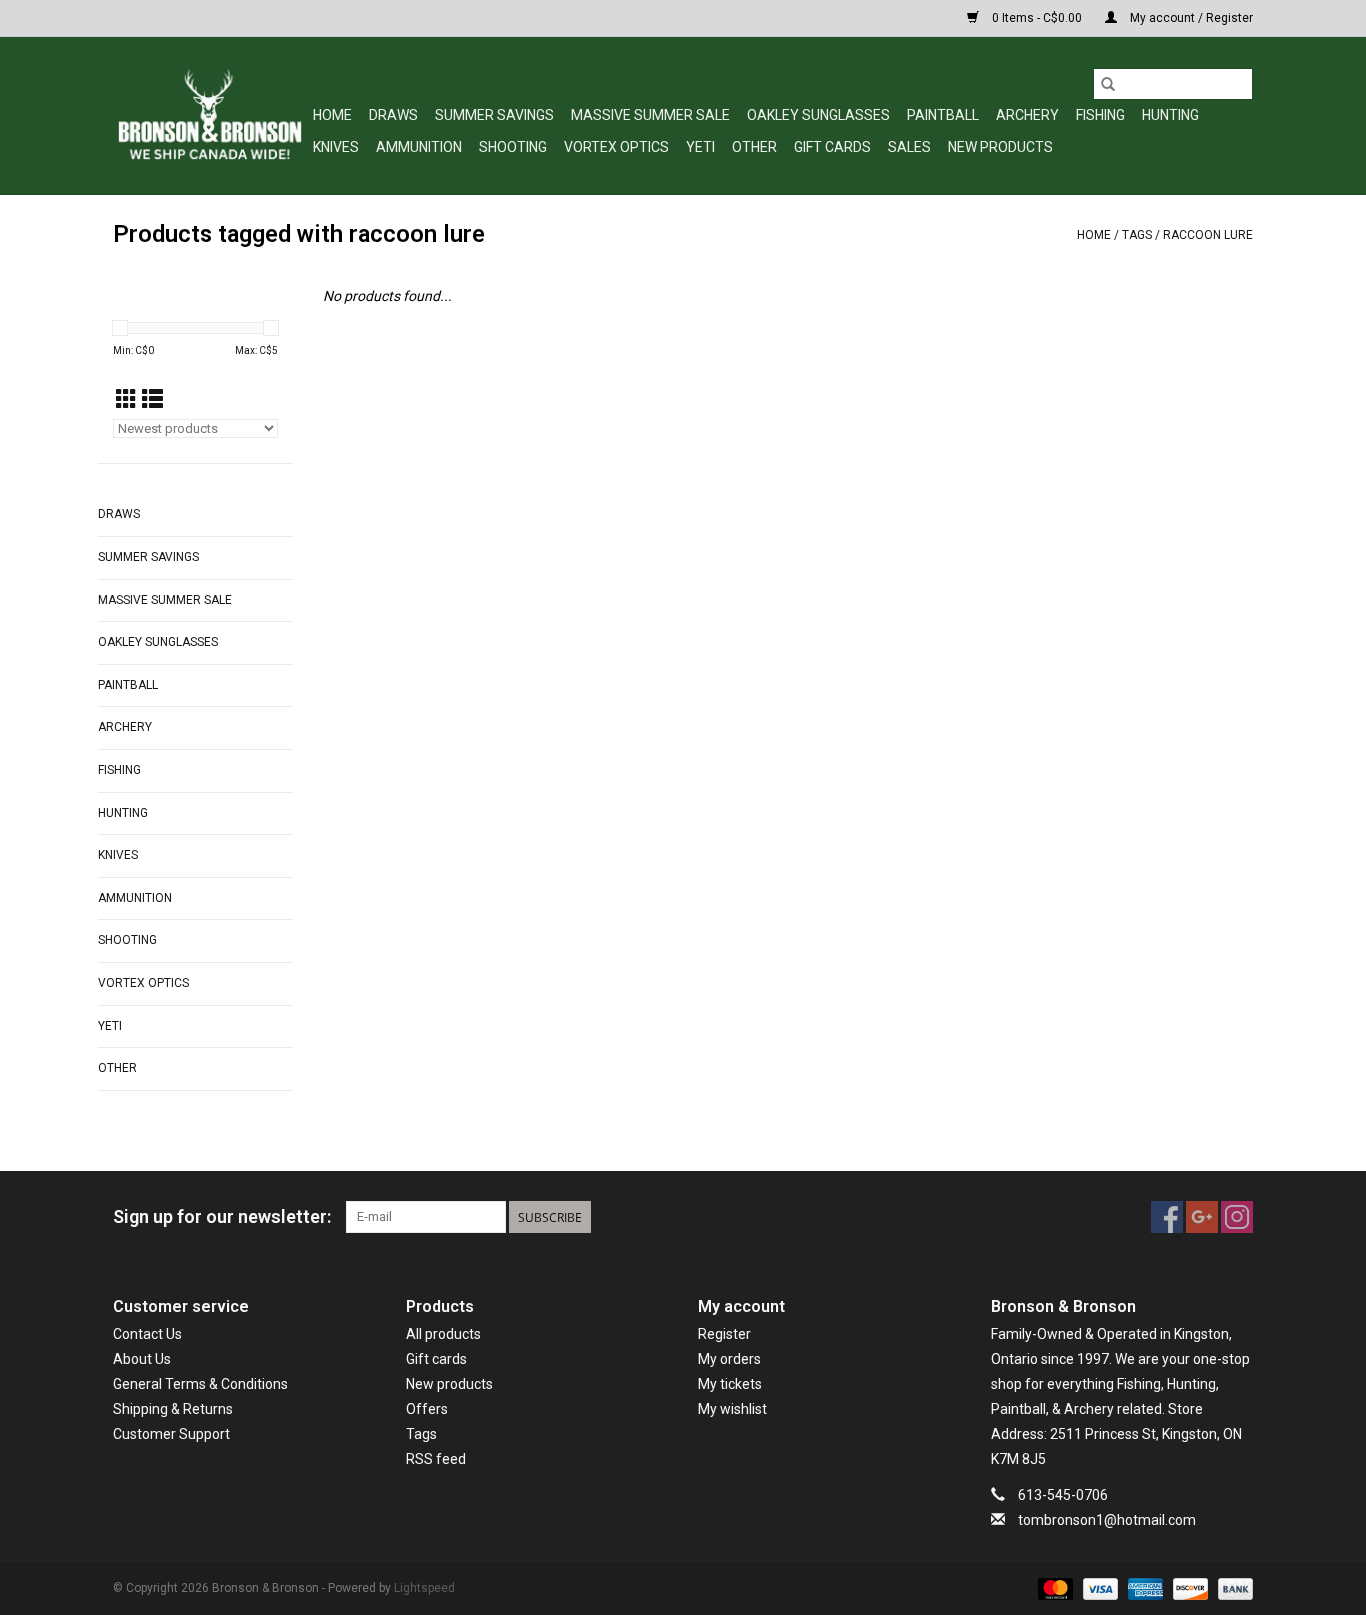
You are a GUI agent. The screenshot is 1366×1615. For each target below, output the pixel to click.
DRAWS (393, 115)
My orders (729, 1359)
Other (754, 147)
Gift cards (832, 147)
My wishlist (732, 1409)
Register (724, 1334)
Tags (1137, 235)
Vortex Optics (616, 147)
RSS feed (436, 1459)
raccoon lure (1208, 235)
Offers (427, 1409)
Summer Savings (494, 115)
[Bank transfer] (1232, 1588)
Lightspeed (424, 1588)
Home (332, 115)
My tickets (730, 1384)
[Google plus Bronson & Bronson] (1202, 1217)
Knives (336, 147)
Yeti (700, 147)
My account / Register (1190, 18)
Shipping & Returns (173, 1409)
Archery (1027, 115)
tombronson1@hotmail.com (1107, 1520)
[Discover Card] (1188, 1588)
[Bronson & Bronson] (210, 115)
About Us (142, 1359)
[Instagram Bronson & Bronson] (1237, 1217)
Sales (909, 147)
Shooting (513, 147)
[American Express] (1143, 1588)
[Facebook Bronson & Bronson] (1167, 1217)
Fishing (1100, 115)
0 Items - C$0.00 (1037, 18)
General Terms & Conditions (200, 1384)
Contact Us (147, 1334)
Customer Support (171, 1434)
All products (443, 1334)
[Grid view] (126, 400)
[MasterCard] (1053, 1588)
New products (449, 1384)
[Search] (1108, 84)
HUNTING (1170, 115)
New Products (1000, 147)
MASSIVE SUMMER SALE (650, 115)
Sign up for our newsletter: (222, 1216)
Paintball (943, 115)
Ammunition (419, 147)
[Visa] (1098, 1588)
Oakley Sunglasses (818, 115)
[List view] (152, 400)
